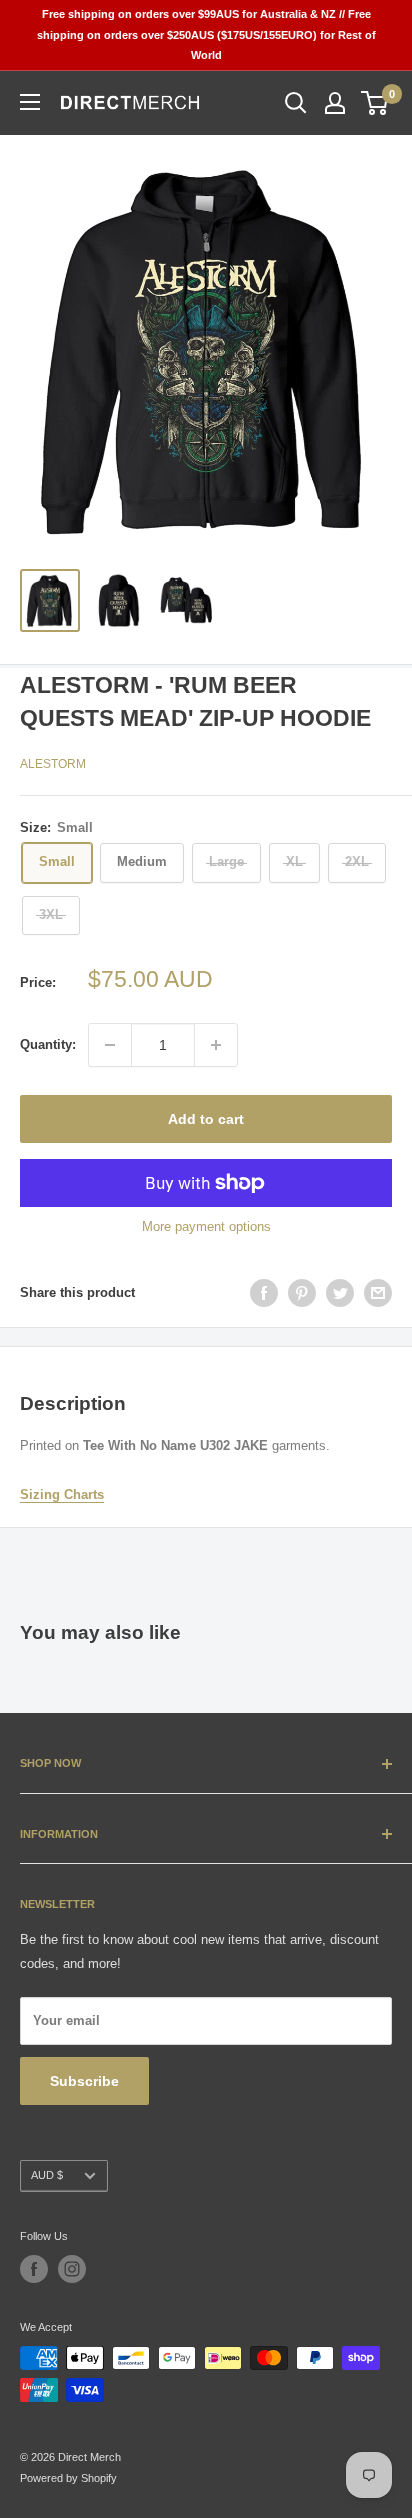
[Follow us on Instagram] (72, 2269)
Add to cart (206, 1119)
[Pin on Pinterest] (302, 1293)
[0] (375, 103)
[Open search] (296, 103)
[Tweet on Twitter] (340, 1293)
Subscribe (84, 2081)
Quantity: (48, 1044)
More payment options (206, 1226)
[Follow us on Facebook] (34, 2269)
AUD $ (47, 2175)
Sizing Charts (62, 1494)
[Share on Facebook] (264, 1293)
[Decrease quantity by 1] (110, 1045)
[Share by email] (378, 1293)
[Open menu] (30, 102)
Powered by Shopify (68, 2478)
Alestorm (53, 764)
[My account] (335, 103)
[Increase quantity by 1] (216, 1045)
